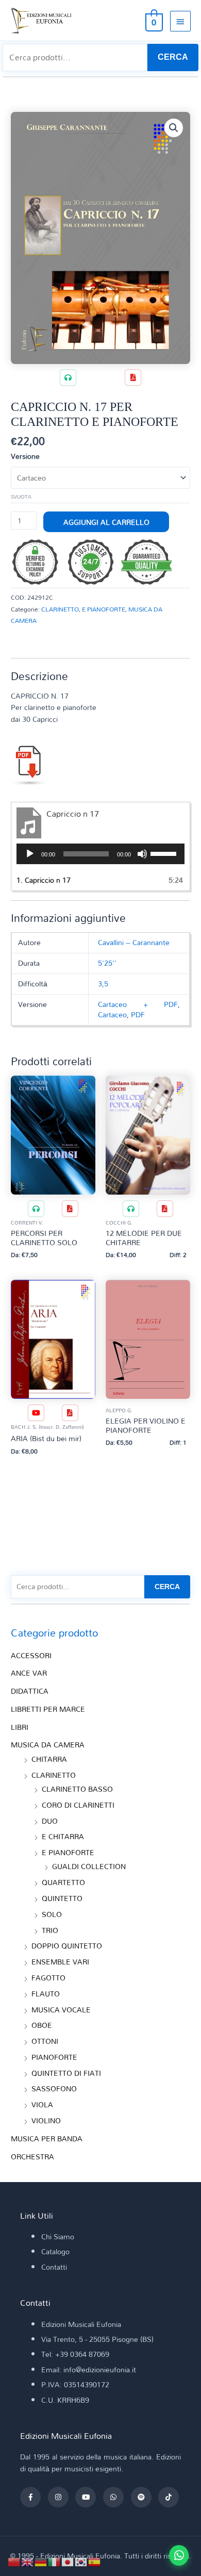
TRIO (50, 1930)
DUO (50, 1821)
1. (44, 880)
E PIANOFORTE (104, 609)
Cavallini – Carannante (134, 942)
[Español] (95, 2561)
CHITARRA (49, 1759)
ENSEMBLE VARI (60, 1962)
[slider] (165, 853)
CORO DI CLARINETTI (78, 1805)
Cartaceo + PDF (138, 1004)
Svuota (21, 497)
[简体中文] (14, 2561)
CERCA (173, 57)
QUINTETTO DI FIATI (66, 2073)
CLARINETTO (60, 609)
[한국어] (81, 2561)
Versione (25, 456)
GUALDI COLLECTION (89, 1866)
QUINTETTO (62, 1898)
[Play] (30, 854)
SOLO (52, 1914)
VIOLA (42, 2104)
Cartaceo (112, 1014)
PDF (138, 1014)
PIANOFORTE (54, 2057)
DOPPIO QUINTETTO (67, 1946)
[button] (174, 128)
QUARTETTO (63, 1882)
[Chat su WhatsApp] (179, 2555)
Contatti (54, 2267)
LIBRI (20, 1727)
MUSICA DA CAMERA (48, 1745)
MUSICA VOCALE (61, 2010)
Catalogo (55, 2251)
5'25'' (107, 963)
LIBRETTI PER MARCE (48, 1709)
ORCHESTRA (32, 2157)
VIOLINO (46, 2120)
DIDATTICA (30, 1691)
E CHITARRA (63, 1836)
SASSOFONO (54, 2088)
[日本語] (68, 2561)
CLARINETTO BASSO (77, 1789)
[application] (100, 854)
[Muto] (142, 854)
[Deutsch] (41, 2561)
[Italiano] (55, 2561)
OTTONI (45, 2041)
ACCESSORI (31, 1655)
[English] (28, 2561)
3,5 (103, 984)
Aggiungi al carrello (106, 522)
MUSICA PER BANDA (47, 2139)
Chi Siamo (58, 2236)
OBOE (42, 2025)
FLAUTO (46, 1994)
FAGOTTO (48, 1978)
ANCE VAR (29, 1673)
